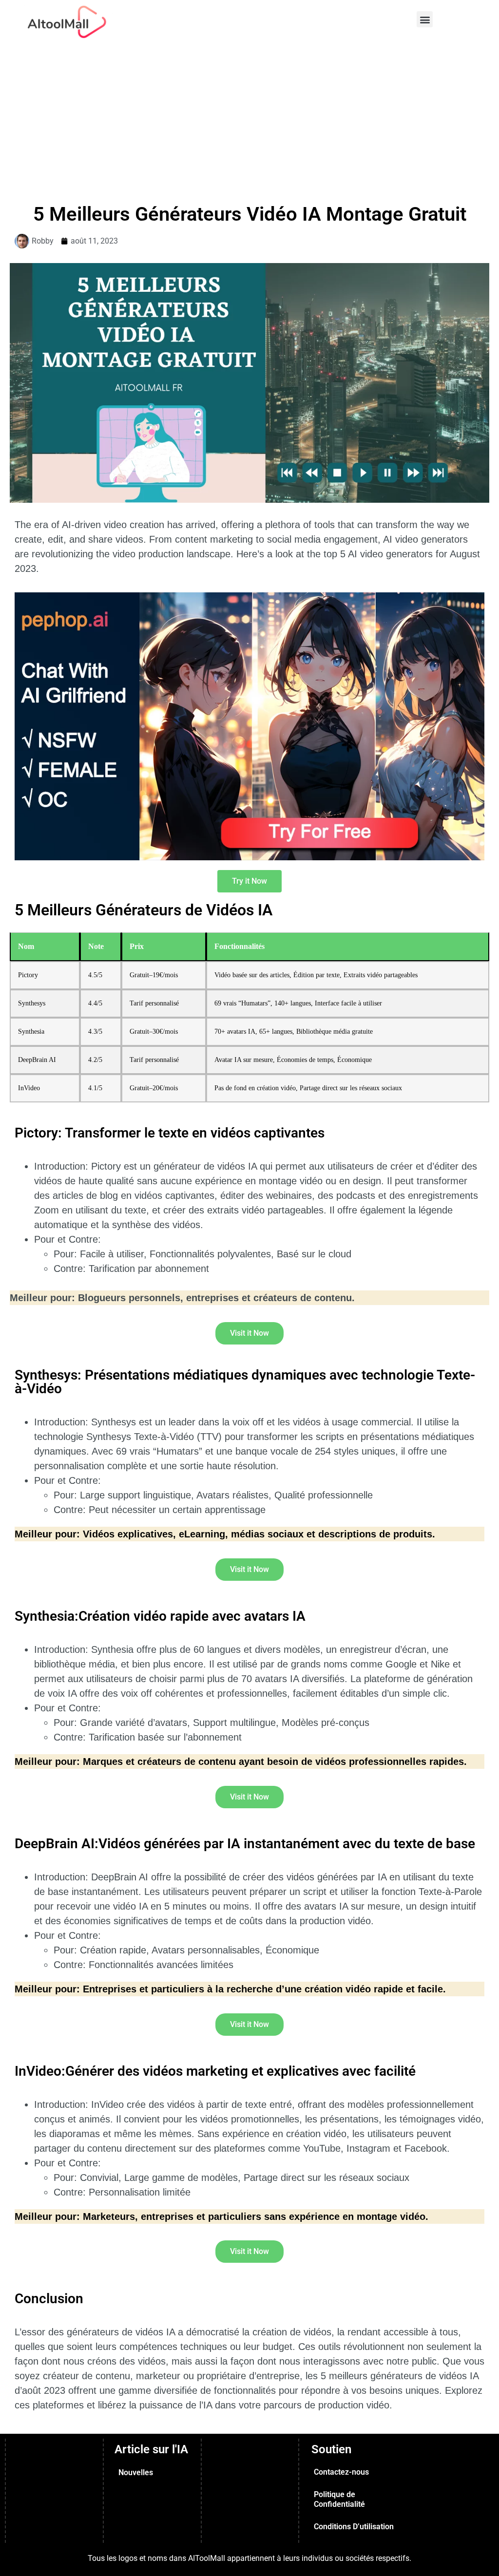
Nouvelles (136, 2472)
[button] (425, 19)
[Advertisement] (249, 117)
